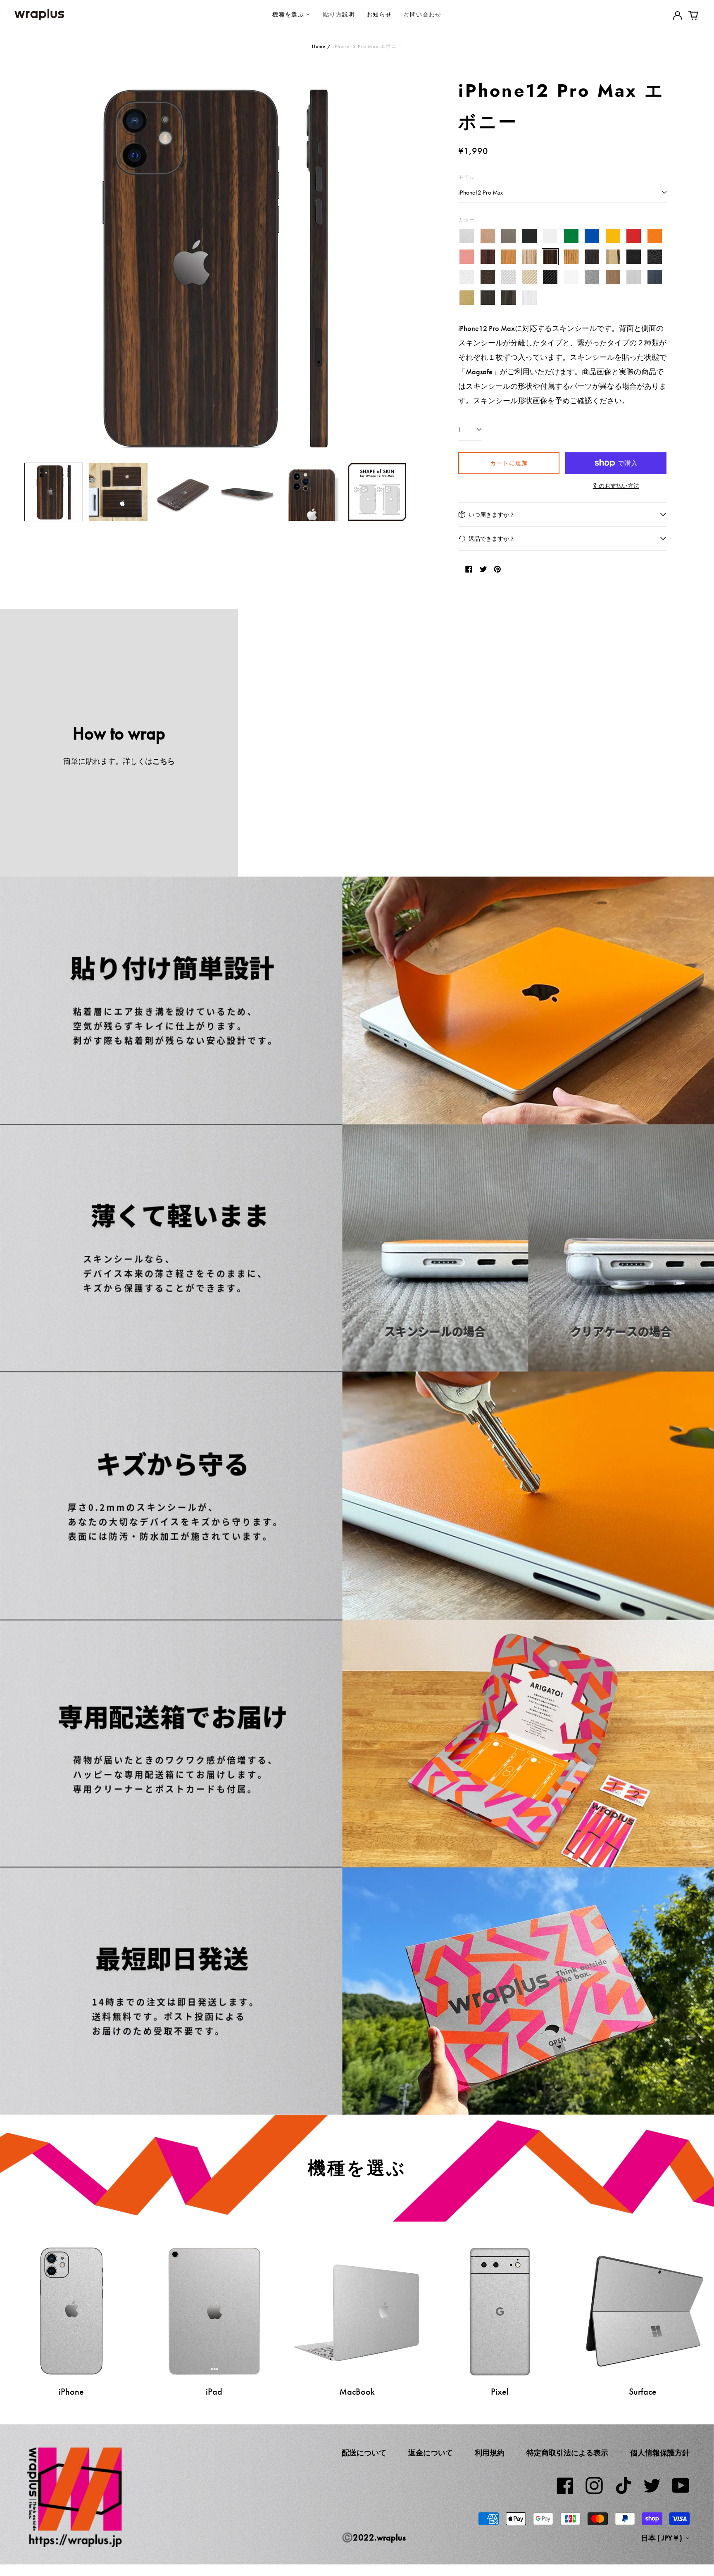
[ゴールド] (488, 236)
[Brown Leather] (488, 277)
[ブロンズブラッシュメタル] (613, 277)
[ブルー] (592, 236)
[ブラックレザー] (634, 257)
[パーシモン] (613, 257)
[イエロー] (613, 236)
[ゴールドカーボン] (530, 277)
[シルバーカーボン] (508, 277)
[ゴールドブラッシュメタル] (467, 298)
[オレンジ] (655, 236)
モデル (466, 177)
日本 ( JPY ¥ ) (662, 2538)
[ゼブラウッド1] (530, 257)
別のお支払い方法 (616, 486)
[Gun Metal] (592, 277)
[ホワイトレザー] (467, 277)
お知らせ (379, 14)
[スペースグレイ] (508, 236)
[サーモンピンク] (467, 257)
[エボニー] (550, 257)
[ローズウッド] (488, 257)
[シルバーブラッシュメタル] (634, 277)
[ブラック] (530, 236)
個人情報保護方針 (660, 2453)
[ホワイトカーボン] (571, 277)
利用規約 (490, 2453)
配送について (364, 2453)
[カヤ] (592, 257)
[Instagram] (594, 2486)
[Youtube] (681, 2486)
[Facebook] (565, 2486)
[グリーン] (571, 236)
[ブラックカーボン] (550, 277)
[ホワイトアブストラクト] (530, 298)
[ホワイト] (550, 236)
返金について (431, 2453)
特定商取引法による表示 (567, 2453)
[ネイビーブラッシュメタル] (655, 277)
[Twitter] (652, 2486)
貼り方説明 (339, 14)
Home (319, 46)
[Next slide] (395, 266)
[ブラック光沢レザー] (655, 257)
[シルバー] (467, 236)
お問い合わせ (422, 14)
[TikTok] (623, 2486)
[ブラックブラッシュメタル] (488, 298)
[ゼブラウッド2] (571, 257)
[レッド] (634, 236)
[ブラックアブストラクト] (508, 298)
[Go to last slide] (36, 266)
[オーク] (508, 257)
